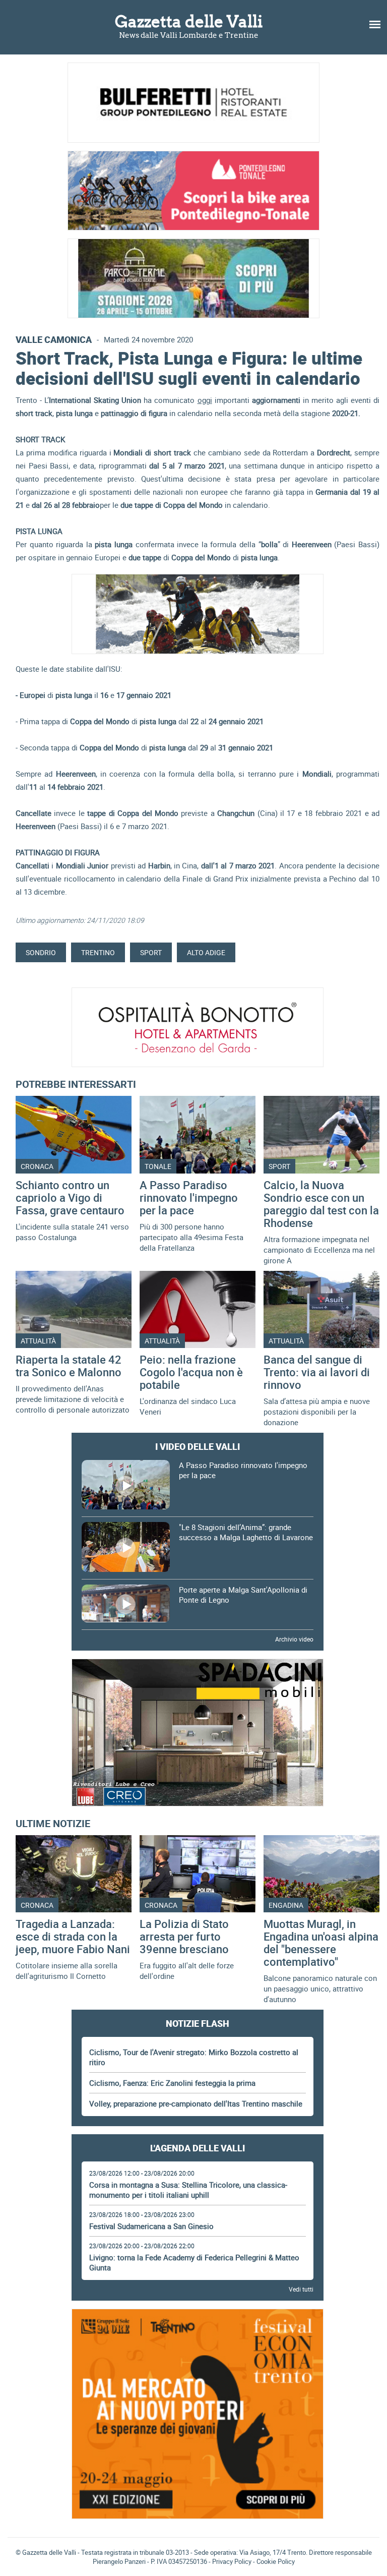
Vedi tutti (301, 2289)
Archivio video (294, 1639)
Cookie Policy (276, 2561)
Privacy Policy (232, 2561)
